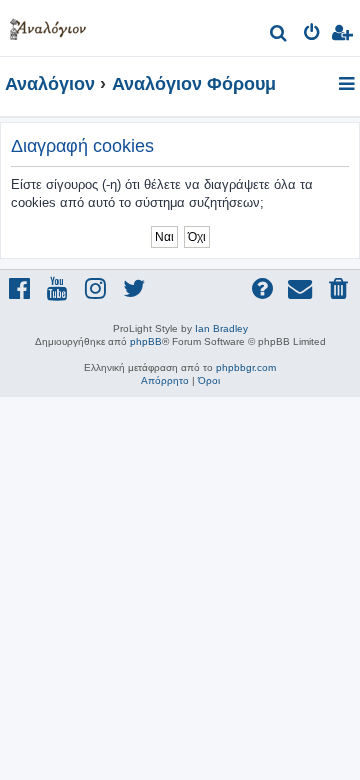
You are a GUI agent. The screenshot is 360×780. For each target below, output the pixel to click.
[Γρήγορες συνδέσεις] (348, 85)
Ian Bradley (221, 328)
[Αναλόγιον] (48, 25)
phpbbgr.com (246, 367)
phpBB (146, 341)
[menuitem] (279, 35)
